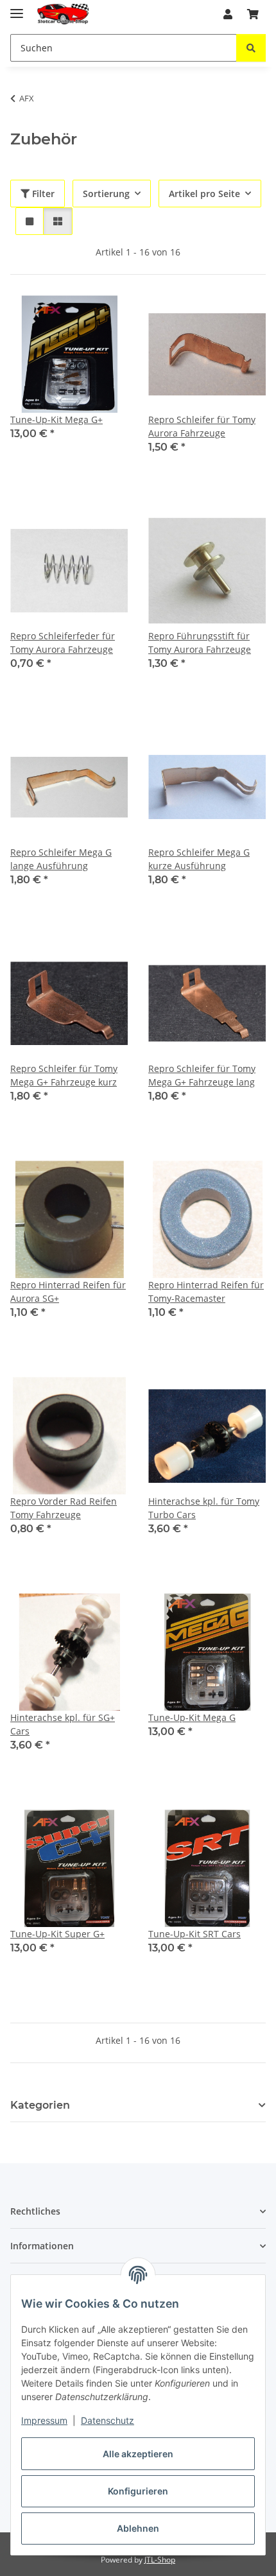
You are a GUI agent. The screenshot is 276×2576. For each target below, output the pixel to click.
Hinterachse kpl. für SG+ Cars (63, 1724)
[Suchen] (251, 48)
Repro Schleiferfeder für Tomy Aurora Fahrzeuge (63, 643)
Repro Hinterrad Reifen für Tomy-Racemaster (206, 1292)
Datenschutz (108, 2420)
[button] (228, 14)
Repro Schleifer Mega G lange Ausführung (61, 859)
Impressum (44, 2420)
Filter (42, 194)
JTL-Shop (160, 2560)
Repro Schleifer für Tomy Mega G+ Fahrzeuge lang (202, 1075)
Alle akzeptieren (138, 2454)
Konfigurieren (138, 2491)
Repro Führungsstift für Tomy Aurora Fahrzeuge (200, 643)
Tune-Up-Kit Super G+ (57, 1934)
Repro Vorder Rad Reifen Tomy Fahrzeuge (64, 1508)
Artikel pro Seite (204, 194)
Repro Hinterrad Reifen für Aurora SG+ (68, 1292)
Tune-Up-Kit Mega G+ (56, 419)
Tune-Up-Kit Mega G (192, 1717)
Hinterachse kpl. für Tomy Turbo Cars (204, 1508)
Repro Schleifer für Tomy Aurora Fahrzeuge (202, 426)
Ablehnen (138, 2528)
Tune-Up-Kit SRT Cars (194, 1934)
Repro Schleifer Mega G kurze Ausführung (199, 859)
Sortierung (106, 194)
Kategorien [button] (40, 2105)
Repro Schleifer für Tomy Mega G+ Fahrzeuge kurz (64, 1075)
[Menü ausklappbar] (17, 8)
